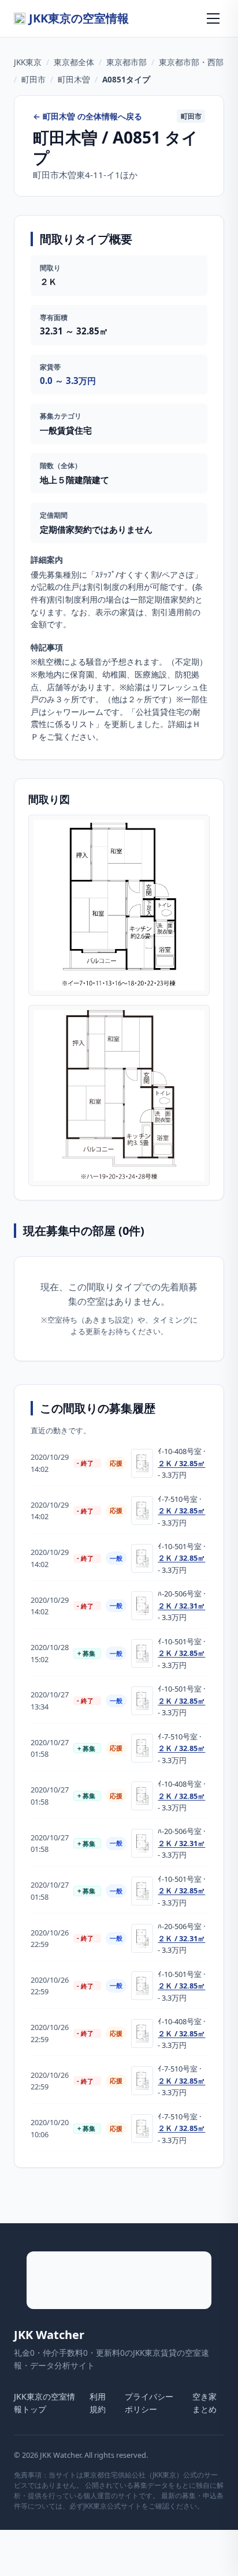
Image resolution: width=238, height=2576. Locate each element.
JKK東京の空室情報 (79, 18)
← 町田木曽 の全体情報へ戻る (88, 116)
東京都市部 (127, 62)
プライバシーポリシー (149, 2403)
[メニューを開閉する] (213, 18)
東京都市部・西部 (191, 62)
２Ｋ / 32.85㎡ (181, 1463)
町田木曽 (74, 79)
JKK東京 (28, 62)
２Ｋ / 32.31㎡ (181, 1606)
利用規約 (98, 2403)
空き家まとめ (204, 2403)
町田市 (34, 79)
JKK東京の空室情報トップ (44, 2403)
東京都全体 (74, 62)
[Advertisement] (119, 2280)
